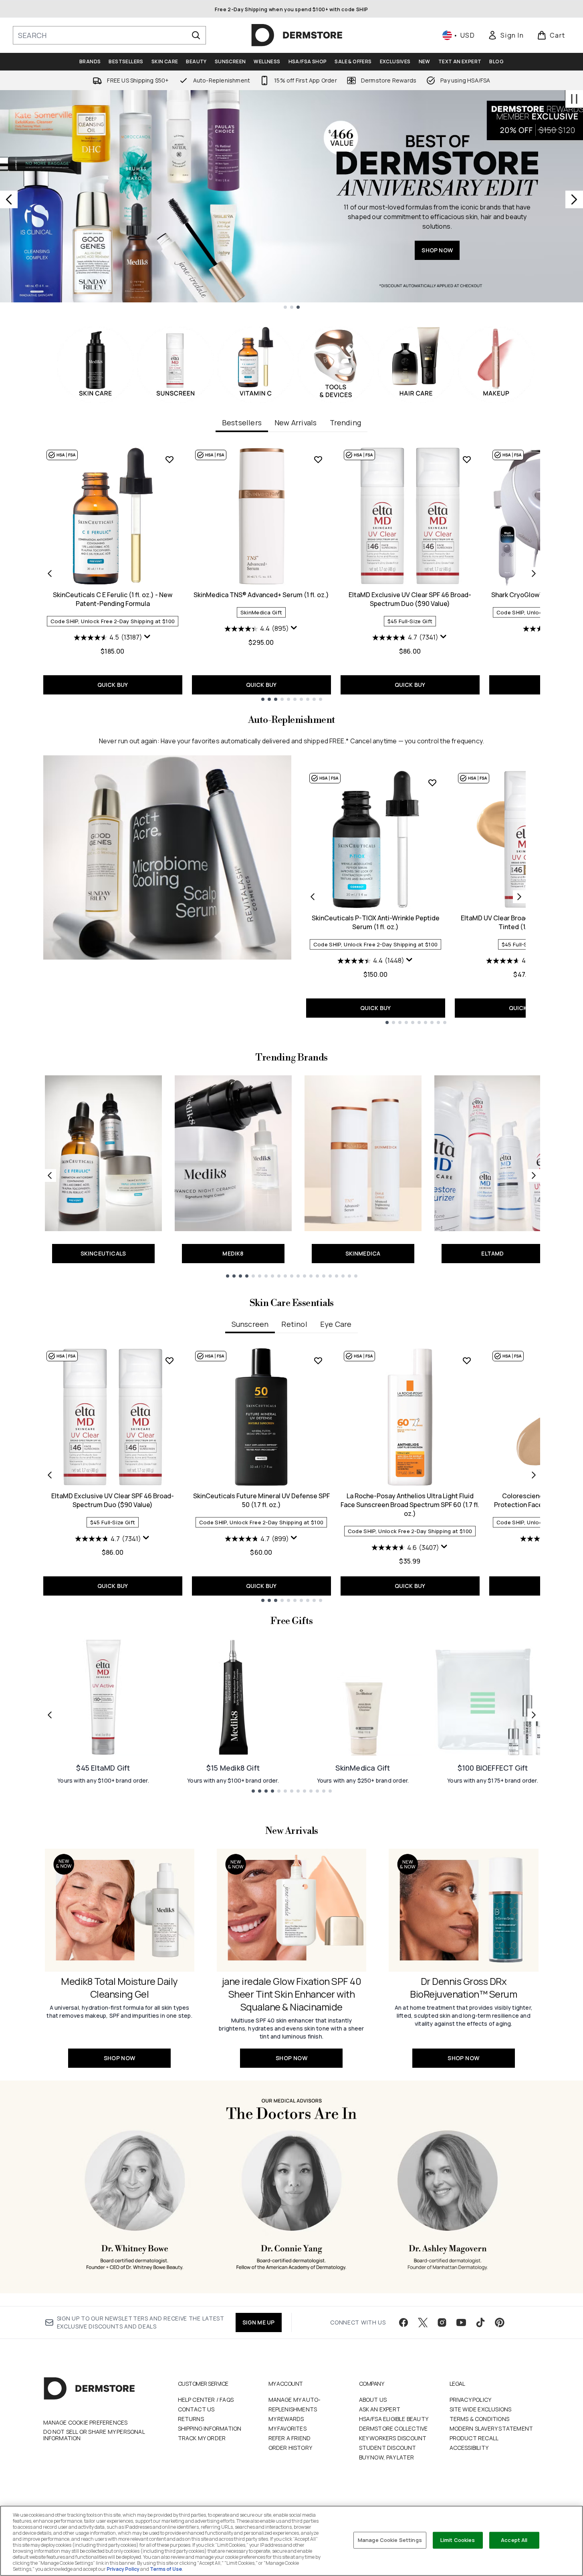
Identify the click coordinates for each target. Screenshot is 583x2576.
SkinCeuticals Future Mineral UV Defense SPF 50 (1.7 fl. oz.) (261, 1500)
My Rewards (286, 2419)
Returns (191, 2419)
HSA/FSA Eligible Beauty (394, 2419)
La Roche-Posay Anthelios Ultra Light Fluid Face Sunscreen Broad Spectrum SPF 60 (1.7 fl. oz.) (410, 1505)
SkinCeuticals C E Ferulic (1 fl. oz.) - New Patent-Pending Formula (113, 599)
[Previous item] (50, 574)
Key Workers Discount (393, 2438)
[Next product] (519, 897)
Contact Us (196, 2409)
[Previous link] (50, 1175)
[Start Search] (196, 35)
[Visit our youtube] (461, 2322)
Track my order (202, 2438)
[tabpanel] (292, 574)
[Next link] (534, 1175)
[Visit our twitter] (423, 2322)
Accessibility (469, 2448)
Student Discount (388, 2448)
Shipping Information (210, 2428)
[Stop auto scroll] (574, 99)
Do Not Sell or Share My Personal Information (94, 2435)
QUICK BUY (113, 685)
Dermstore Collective (393, 2428)
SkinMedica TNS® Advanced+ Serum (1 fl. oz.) (261, 595)
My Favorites (287, 2428)
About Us (373, 2400)
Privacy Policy (471, 2400)
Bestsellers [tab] (242, 423)
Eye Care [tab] (336, 1324)
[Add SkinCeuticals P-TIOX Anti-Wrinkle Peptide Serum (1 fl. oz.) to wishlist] (432, 783)
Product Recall (474, 2438)
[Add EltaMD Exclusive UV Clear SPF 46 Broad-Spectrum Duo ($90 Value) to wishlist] (467, 459)
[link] (506, 35)
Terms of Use (166, 2569)
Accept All (514, 2540)
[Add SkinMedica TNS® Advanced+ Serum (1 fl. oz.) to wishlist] (318, 459)
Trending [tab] (346, 423)
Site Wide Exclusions (481, 2409)
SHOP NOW (437, 250)
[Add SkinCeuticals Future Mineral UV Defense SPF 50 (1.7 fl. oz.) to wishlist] (318, 1360)
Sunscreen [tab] (250, 1324)
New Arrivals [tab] (296, 423)
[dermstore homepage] (297, 35)
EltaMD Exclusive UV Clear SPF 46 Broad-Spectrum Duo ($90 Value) (410, 599)
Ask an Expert (380, 2409)
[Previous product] (313, 897)
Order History (290, 2448)
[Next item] (534, 574)
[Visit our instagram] (442, 2322)
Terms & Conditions (480, 2419)
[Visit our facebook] (403, 2322)
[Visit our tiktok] (480, 2322)
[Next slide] (574, 199)
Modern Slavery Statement (491, 2428)
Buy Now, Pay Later (387, 2457)
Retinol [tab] (294, 1324)
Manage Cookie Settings (390, 2540)
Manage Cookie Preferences (86, 2423)
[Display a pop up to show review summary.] (147, 637)
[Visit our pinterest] (500, 2322)
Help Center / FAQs (206, 2400)
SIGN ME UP (259, 2322)
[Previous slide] (9, 199)
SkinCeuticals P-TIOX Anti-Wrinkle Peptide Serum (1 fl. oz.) (376, 922)
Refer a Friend (290, 2438)
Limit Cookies (458, 2540)
